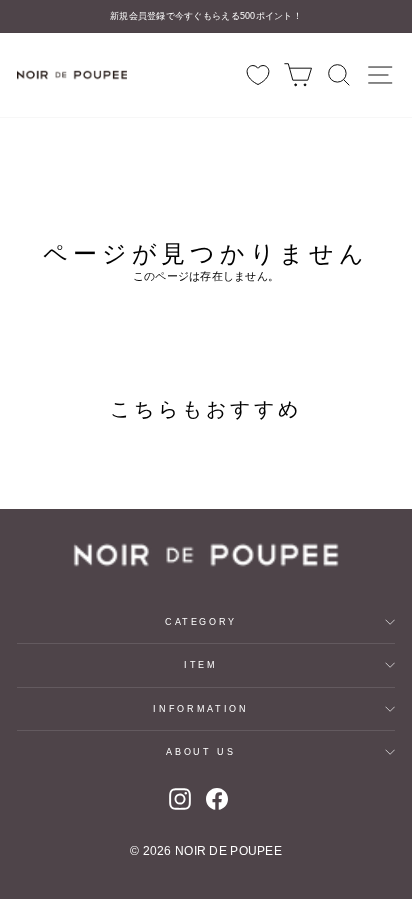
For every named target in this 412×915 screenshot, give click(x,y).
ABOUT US (200, 752)
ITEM (201, 665)
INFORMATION (200, 709)
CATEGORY (201, 622)
